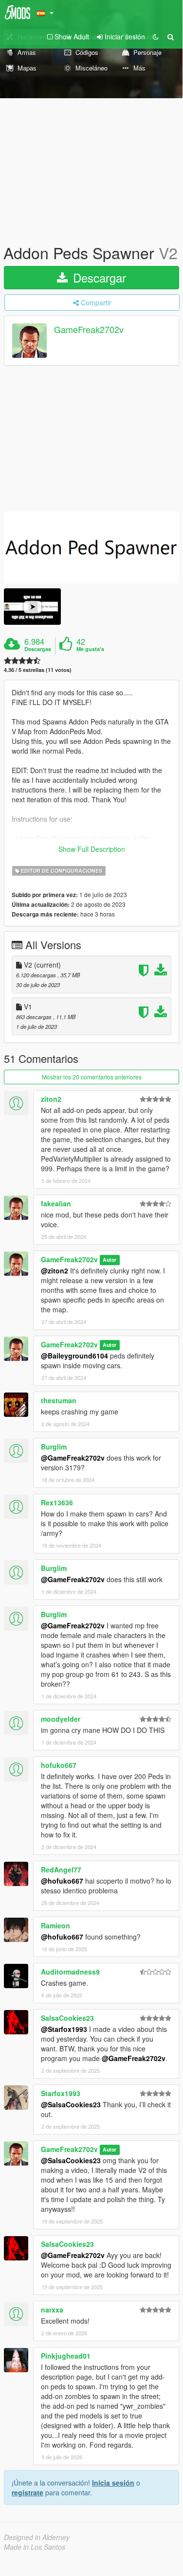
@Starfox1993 (64, 2029)
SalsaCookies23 (67, 2018)
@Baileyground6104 (74, 1356)
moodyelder (61, 1719)
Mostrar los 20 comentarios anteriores (92, 1077)
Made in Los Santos (35, 2547)
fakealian (56, 1203)
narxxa (52, 2310)
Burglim (54, 1447)
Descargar (98, 277)
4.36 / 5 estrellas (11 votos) (38, 670)
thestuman (59, 1400)
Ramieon (55, 1925)
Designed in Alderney (37, 2537)
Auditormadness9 (70, 1972)
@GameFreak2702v (73, 1458)
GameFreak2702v (89, 330)
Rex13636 (57, 1502)
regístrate (27, 2492)
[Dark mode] (156, 36)
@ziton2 (55, 1270)
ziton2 (51, 1099)
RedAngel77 (61, 1870)
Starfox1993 (61, 2093)
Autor (110, 1260)
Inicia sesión (113, 2483)
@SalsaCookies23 (71, 2104)
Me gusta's (90, 649)
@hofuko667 (62, 1881)
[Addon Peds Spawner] (91, 548)
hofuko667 (59, 1765)
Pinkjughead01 (66, 2356)
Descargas (38, 649)
